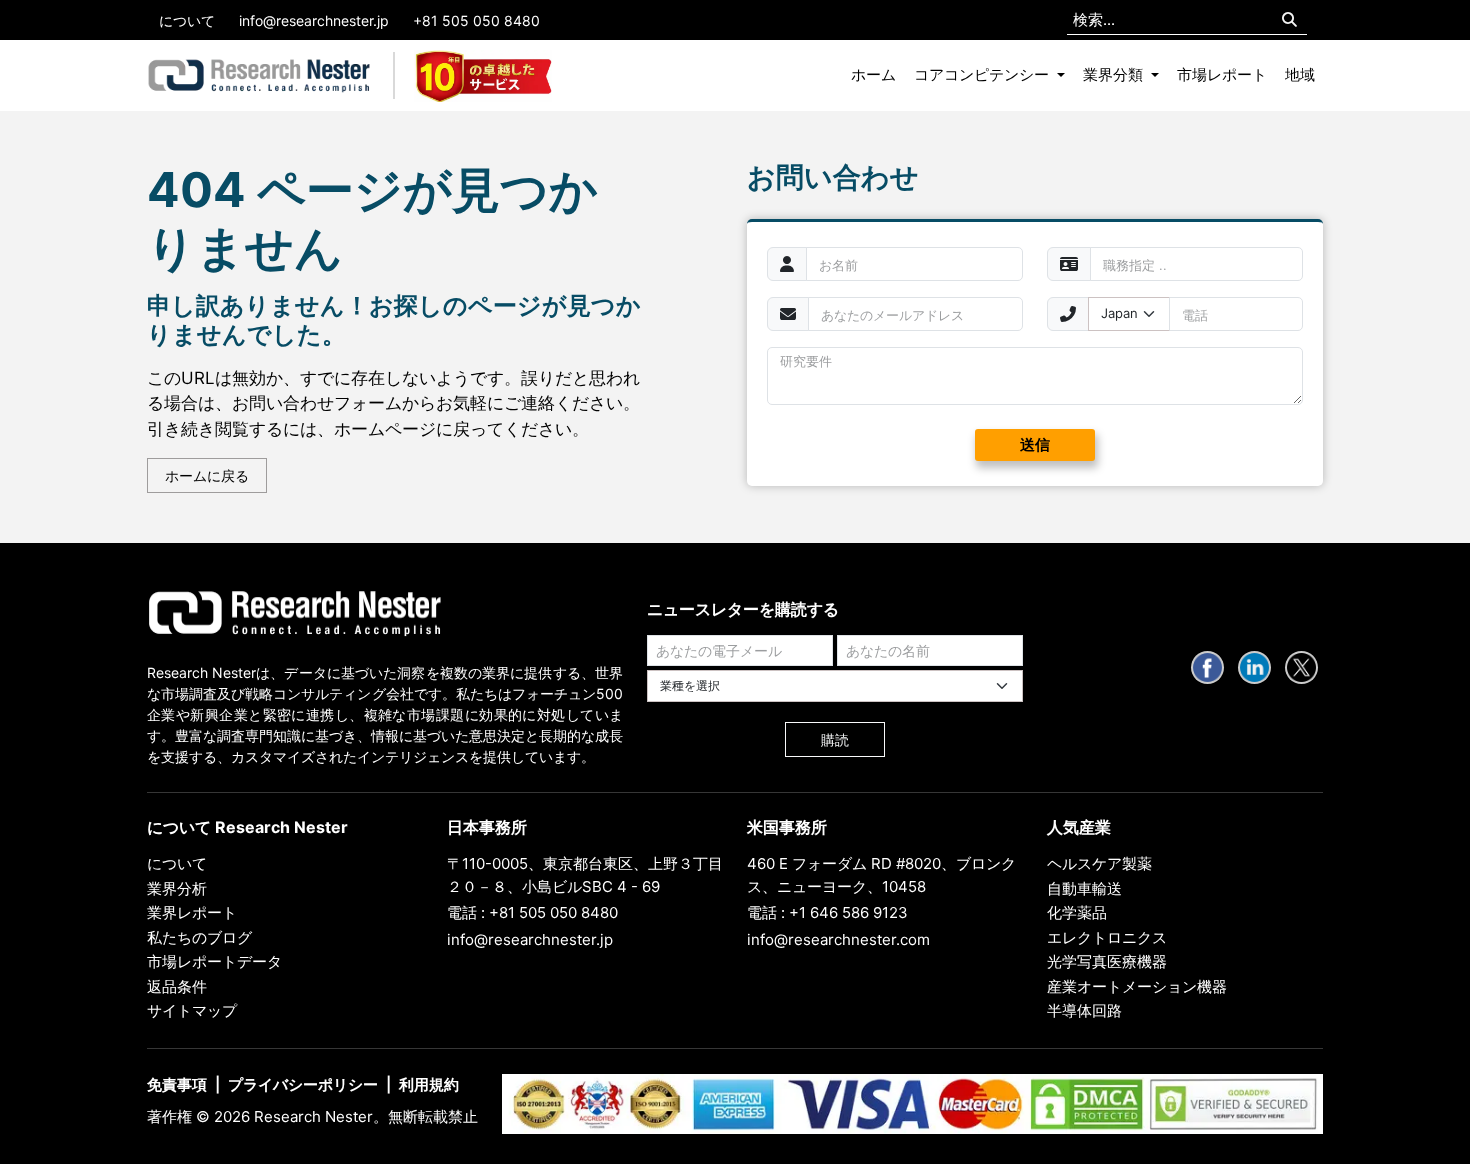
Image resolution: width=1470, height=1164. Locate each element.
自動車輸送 (1084, 888)
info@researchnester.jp (314, 20)
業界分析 (177, 888)
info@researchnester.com (838, 939)
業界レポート (192, 912)
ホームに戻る (207, 475)
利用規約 (429, 1084)
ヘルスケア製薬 (1099, 863)
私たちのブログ (199, 937)
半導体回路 (1084, 1010)
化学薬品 (1077, 912)
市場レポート (1222, 74)
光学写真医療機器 (1107, 961)
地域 (1300, 74)
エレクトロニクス (1107, 937)
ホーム (873, 74)
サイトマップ (192, 1010)
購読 (835, 739)
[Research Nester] (259, 76)
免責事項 (177, 1084)
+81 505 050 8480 (476, 20)
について (187, 20)
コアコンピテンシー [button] (983, 74)
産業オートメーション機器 (1137, 986)
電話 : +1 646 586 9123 (827, 912)
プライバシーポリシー (303, 1084)
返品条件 (177, 986)
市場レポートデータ (214, 961)
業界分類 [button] (1115, 74)
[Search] (1289, 20)
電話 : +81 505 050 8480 (532, 912)
